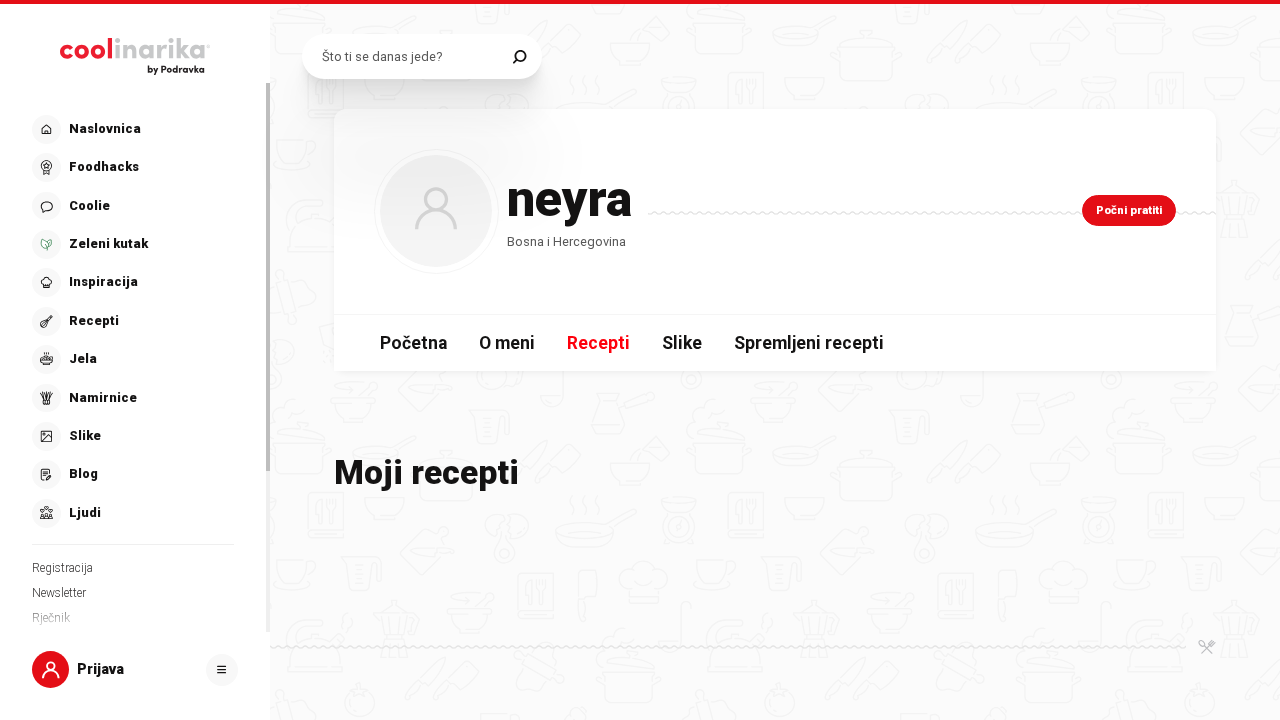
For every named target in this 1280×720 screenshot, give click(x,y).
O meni (507, 343)
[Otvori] (222, 670)
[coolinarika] (135, 52)
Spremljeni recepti (809, 343)
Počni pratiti (1129, 210)
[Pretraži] (519, 56)
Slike (682, 343)
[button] (133, 321)
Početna (413, 343)
